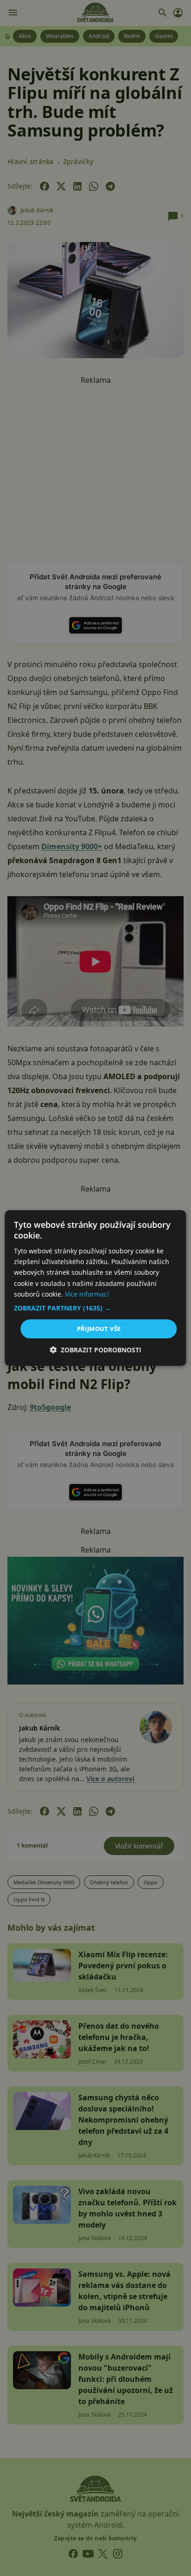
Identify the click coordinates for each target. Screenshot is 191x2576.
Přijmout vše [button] (99, 1329)
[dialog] (95, 1288)
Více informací (87, 1294)
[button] (95, 1308)
